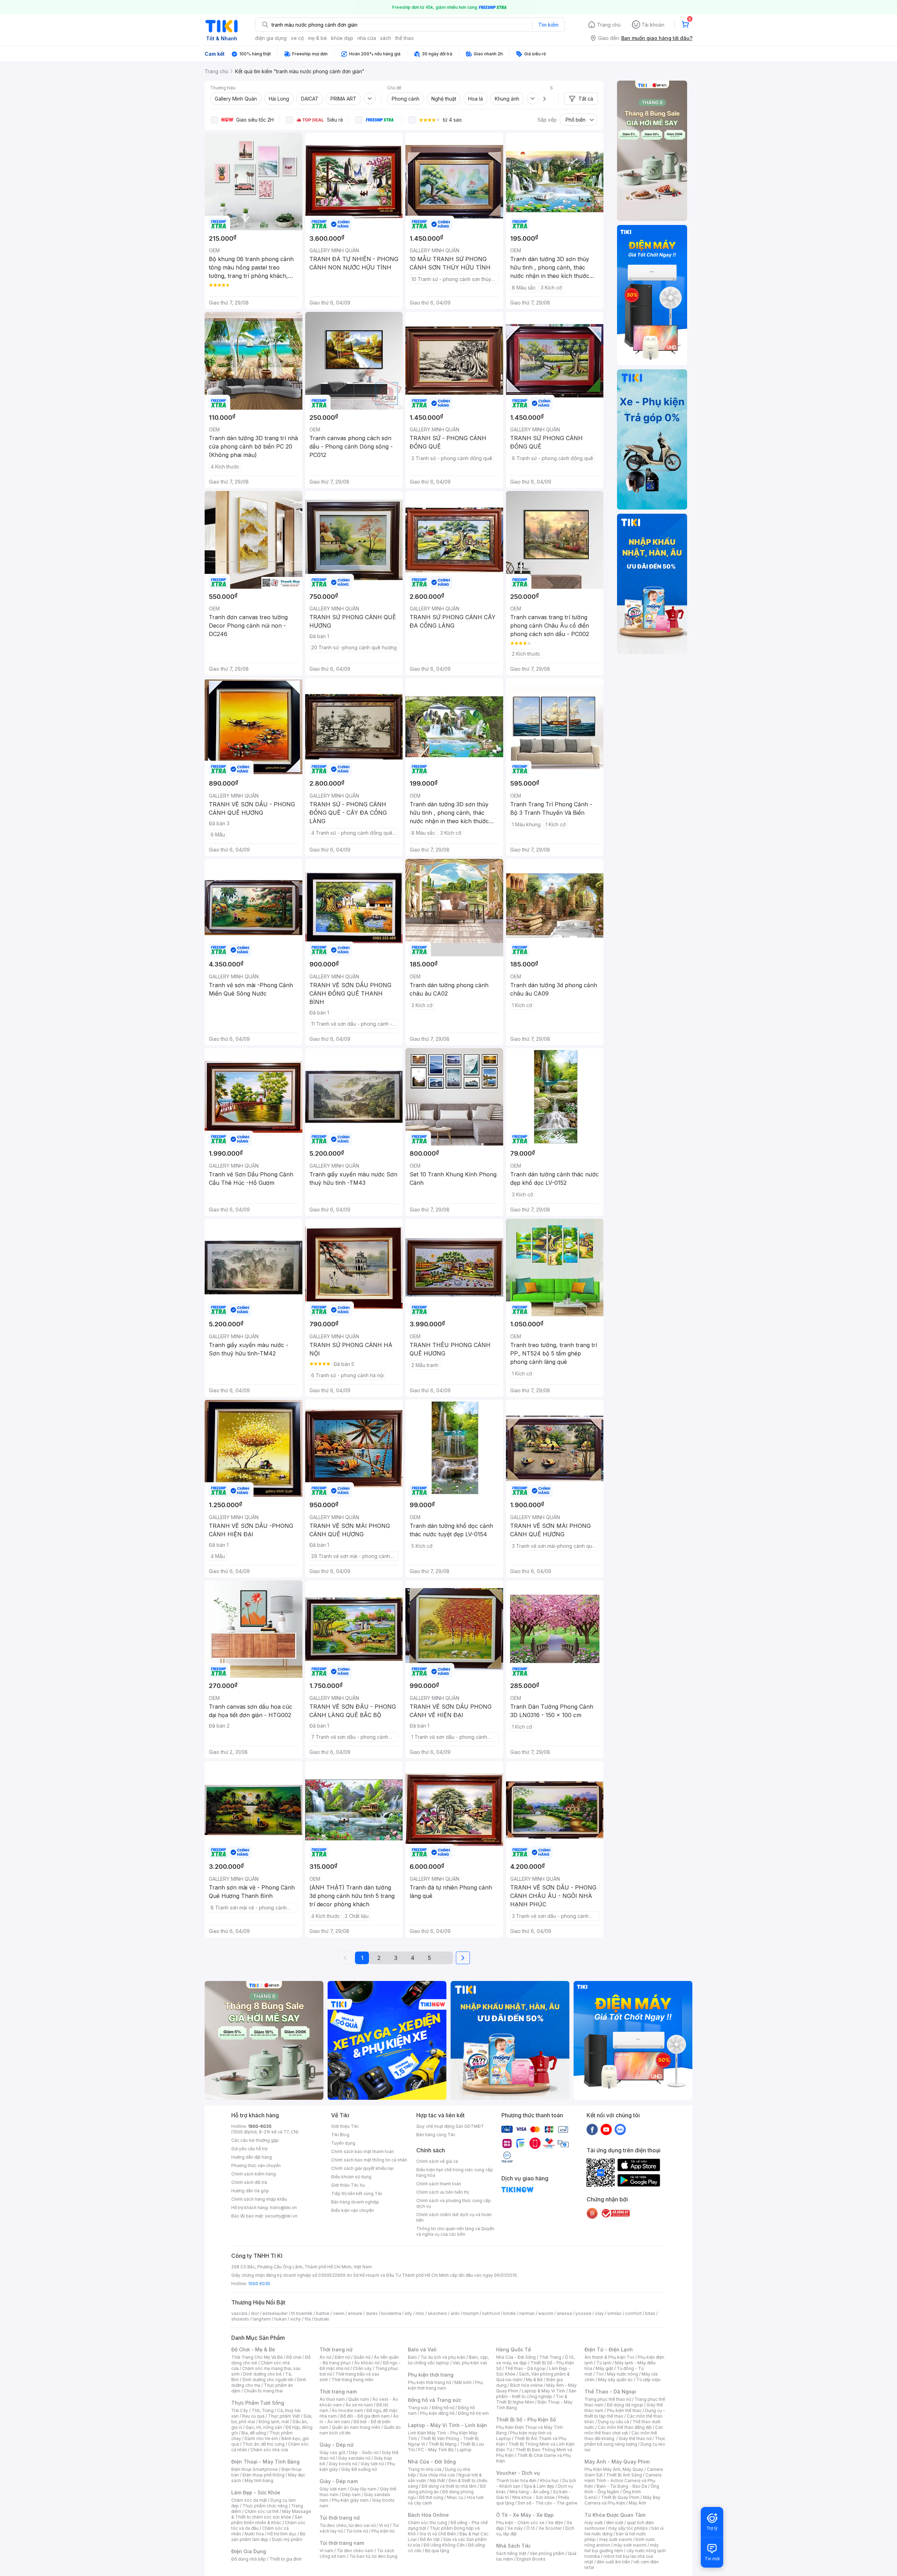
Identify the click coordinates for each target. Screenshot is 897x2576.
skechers (437, 2313)
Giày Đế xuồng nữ (359, 2469)
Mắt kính (463, 2382)
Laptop (464, 2450)
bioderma (391, 2313)
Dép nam (351, 2495)
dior (255, 2313)
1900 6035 (259, 2284)
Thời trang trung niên (352, 2380)
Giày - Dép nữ (337, 2445)
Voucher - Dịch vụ (518, 2473)
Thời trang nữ (336, 2349)
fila (308, 2319)
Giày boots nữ (343, 2464)
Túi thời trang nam (342, 2543)
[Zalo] (620, 2129)
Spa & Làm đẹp (539, 2486)
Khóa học (549, 2481)
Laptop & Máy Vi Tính (543, 2391)
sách (386, 38)
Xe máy (515, 2528)
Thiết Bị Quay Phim (620, 2497)
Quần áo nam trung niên (356, 2427)
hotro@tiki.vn (283, 2208)
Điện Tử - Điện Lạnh (609, 2349)
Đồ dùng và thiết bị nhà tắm (449, 2486)
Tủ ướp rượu (648, 2380)
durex (372, 2313)
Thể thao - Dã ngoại (525, 2368)
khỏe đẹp (342, 38)
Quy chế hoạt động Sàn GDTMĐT (450, 2126)
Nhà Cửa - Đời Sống (432, 2462)
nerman (527, 2313)
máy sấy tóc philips (628, 2528)
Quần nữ (362, 2357)
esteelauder (275, 2313)
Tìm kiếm (548, 25)
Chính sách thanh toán (439, 2184)
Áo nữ (325, 2357)
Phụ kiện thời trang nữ (429, 2382)
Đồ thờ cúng (431, 2497)
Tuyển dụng (343, 2143)
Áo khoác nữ (367, 2363)
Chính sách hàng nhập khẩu (259, 2199)
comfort (633, 2313)
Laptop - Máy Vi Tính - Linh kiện (447, 2425)
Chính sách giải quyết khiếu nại (362, 2168)
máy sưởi (594, 2523)
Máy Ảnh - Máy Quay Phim (617, 2462)
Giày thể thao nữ (635, 2438)
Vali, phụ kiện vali (470, 2363)
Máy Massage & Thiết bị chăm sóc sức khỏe (271, 2514)
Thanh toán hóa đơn (516, 2481)
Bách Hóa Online (428, 2515)
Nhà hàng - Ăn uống (529, 2492)
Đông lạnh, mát (274, 2422)
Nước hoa (254, 2534)
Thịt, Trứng (263, 2410)
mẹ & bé (317, 38)
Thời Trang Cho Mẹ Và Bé (257, 2357)
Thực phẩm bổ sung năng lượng (625, 2441)
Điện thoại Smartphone (255, 2469)
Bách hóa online (526, 2385)
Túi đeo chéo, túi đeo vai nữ (348, 2525)
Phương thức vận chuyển (256, 2165)
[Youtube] (606, 2129)
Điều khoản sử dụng (351, 2177)
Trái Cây (240, 2410)
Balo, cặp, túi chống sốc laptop (448, 2360)
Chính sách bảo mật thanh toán (362, 2151)
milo (420, 2313)
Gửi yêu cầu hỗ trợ (249, 2149)
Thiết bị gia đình (286, 2559)
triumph (471, 2313)
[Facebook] (592, 2129)
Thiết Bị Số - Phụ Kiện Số (526, 2420)
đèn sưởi (615, 2523)
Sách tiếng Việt (511, 2553)
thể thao (405, 38)
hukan (280, 2319)
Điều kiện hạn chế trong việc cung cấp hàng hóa (455, 2172)
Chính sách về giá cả (437, 2161)
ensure (355, 2313)
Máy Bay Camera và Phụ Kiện (622, 2500)
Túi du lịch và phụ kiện (443, 2357)
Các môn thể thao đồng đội (625, 2427)
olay (599, 2313)
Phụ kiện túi (383, 2531)
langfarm (262, 2319)
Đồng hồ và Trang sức (434, 2400)
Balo (412, 2357)
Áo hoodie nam (347, 2410)
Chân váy (362, 2368)
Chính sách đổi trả (249, 2182)
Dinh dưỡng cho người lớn (268, 2380)
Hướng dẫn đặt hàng (252, 2157)
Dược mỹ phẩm (287, 2539)
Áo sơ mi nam (359, 2405)
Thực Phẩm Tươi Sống (258, 2403)
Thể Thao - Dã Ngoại (610, 2391)
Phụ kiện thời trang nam (445, 2385)
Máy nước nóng (622, 2374)
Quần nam (359, 2399)
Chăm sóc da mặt (249, 2500)
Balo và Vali (422, 2349)
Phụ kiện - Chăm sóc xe (520, 2523)
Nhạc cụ (455, 2497)
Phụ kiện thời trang (431, 2375)
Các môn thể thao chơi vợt (624, 2430)
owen (339, 2313)
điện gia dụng (271, 38)
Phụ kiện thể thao (624, 2410)
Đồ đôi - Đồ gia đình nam (365, 2416)
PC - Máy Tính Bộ (436, 2450)
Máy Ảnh (637, 2503)
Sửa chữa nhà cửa (437, 2475)
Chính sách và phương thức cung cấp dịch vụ (454, 2203)
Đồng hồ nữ (443, 2408)
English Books (531, 2559)
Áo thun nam (332, 2399)
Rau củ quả (253, 2416)
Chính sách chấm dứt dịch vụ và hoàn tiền (454, 2217)
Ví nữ (384, 2525)
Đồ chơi (294, 2357)
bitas (650, 2313)
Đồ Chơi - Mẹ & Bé (253, 2349)
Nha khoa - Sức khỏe (533, 2497)
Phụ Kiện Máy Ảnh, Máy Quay (614, 2469)
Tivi (600, 2374)
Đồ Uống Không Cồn (444, 2545)
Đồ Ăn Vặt (430, 2539)
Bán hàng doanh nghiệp (355, 2202)
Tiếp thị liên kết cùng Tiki (357, 2194)
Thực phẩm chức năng (265, 2506)
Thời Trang (550, 2357)
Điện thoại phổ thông (263, 2475)
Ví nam (326, 2551)
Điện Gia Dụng (249, 2551)
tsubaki (322, 2319)
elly (408, 2313)
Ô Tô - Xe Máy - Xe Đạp (525, 2515)
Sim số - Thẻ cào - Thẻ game (547, 2503)
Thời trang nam (338, 2391)
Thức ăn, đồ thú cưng (263, 2444)
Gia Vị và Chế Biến (438, 2534)
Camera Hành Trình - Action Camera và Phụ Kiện (623, 2481)
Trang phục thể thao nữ (608, 2399)
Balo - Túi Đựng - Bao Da (622, 2486)
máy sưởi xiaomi (630, 2545)
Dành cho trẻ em (261, 2438)
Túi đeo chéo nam (355, 2551)
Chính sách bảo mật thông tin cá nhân (369, 2160)
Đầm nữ (342, 2357)
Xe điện (556, 2523)
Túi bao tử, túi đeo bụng (373, 2556)
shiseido (240, 2319)
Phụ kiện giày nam (350, 2500)
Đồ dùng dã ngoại (625, 2405)
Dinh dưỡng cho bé (262, 2374)
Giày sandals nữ (354, 2458)
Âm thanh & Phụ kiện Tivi (609, 2357)
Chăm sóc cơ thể (262, 2511)
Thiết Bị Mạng (443, 2444)
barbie (323, 2313)
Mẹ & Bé (534, 2380)
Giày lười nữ (372, 2464)
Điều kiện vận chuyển (352, 2210)
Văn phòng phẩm (547, 2553)
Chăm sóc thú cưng (427, 2523)
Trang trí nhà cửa (425, 2469)
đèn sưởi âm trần (613, 2562)
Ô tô (531, 2528)
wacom (546, 2313)
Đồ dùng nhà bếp (249, 2559)
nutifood (491, 2313)
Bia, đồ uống (254, 2433)
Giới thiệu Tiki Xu (348, 2185)
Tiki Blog (340, 2135)
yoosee (583, 2313)
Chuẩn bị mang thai (263, 2391)
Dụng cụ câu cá (613, 2422)
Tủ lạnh (604, 2363)
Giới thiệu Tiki (345, 2126)
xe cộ (297, 38)
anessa (564, 2313)
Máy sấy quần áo (615, 2380)
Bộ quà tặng (437, 2551)
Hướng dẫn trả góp (250, 2191)
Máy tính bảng (259, 2481)
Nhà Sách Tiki (513, 2546)
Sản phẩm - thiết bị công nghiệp (536, 2394)
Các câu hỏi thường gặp (255, 2140)
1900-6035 (260, 2126)
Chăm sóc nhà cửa (269, 2450)
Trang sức (418, 2408)
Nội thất (437, 2481)
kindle (509, 2313)
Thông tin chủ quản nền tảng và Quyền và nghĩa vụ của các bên (455, 2231)
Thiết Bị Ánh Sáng (624, 2475)
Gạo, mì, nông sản (264, 2427)
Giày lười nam (333, 2489)
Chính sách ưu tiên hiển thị (443, 2192)
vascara (239, 2313)
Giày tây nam (363, 2489)
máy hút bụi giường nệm (622, 2548)
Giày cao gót (333, 2452)
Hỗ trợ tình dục (282, 2534)
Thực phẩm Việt (284, 2416)
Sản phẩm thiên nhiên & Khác (267, 2520)
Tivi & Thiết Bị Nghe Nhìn (532, 2399)
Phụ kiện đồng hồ (437, 2413)
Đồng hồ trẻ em (473, 2413)
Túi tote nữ (357, 2531)
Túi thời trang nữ (340, 2518)
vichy (296, 2319)
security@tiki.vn (281, 2216)
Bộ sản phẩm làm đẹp (268, 2537)
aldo (455, 2313)
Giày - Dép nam (339, 2481)
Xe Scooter (550, 2528)
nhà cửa (367, 38)
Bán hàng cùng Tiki (436, 2135)
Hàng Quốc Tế (513, 2349)
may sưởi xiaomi (616, 2539)
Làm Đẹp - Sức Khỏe (256, 2492)
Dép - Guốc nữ (364, 2452)
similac (614, 2313)
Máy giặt (604, 2368)
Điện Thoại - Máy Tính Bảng (265, 2462)
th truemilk (302, 2313)
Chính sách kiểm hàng (254, 2174)
